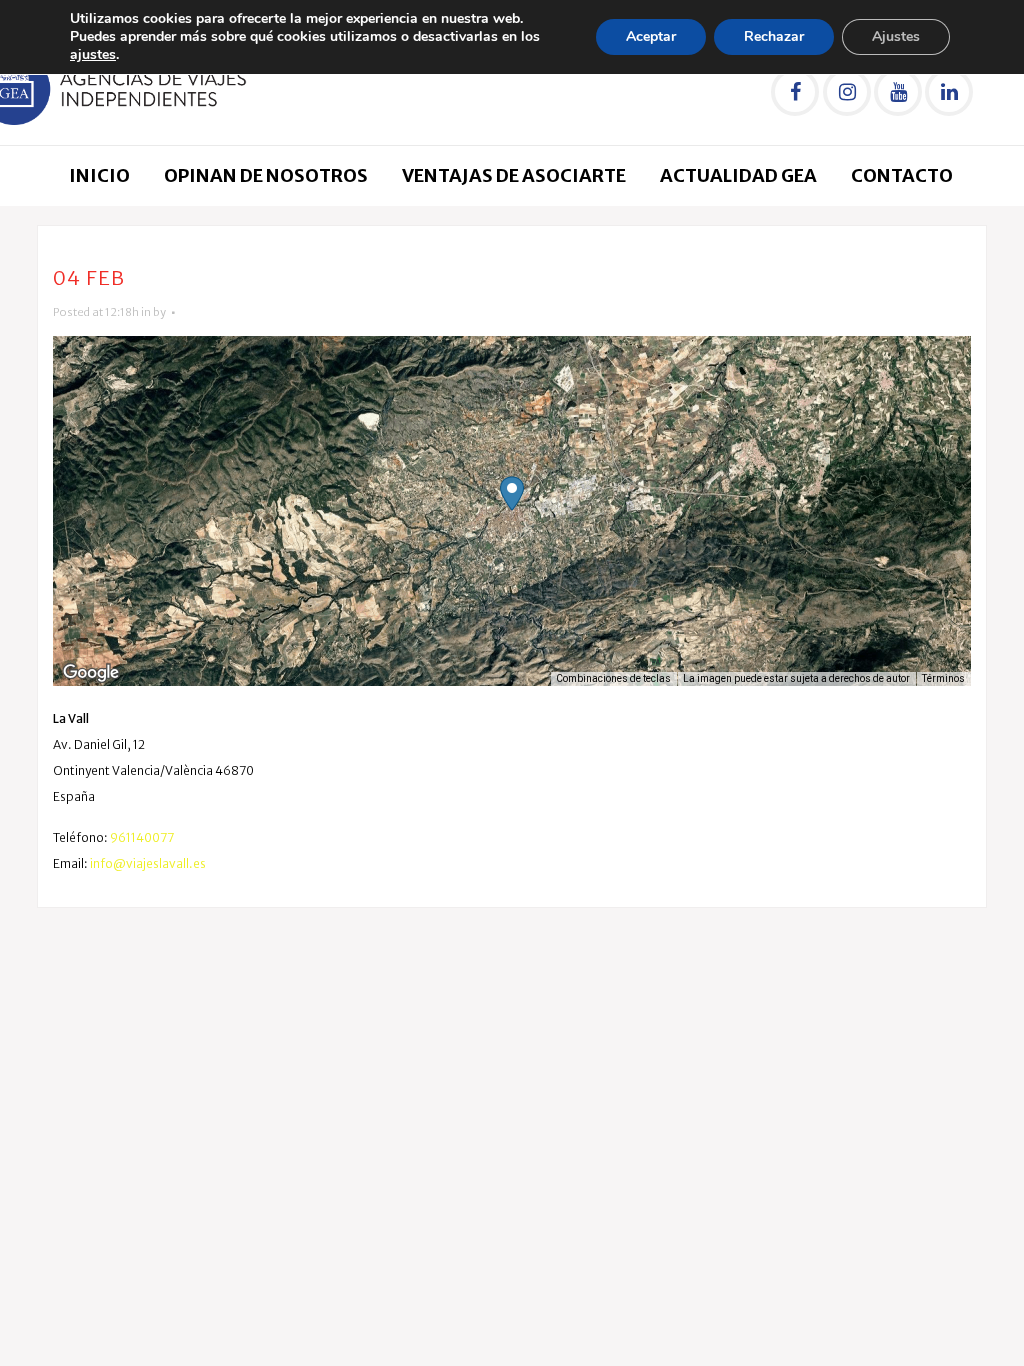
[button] (512, 493)
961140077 (142, 837)
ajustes (93, 55)
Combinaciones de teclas (613, 678)
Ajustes (896, 36)
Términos (943, 678)
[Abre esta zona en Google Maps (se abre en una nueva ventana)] (91, 673)
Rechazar (774, 36)
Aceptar (651, 36)
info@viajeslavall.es (148, 863)
